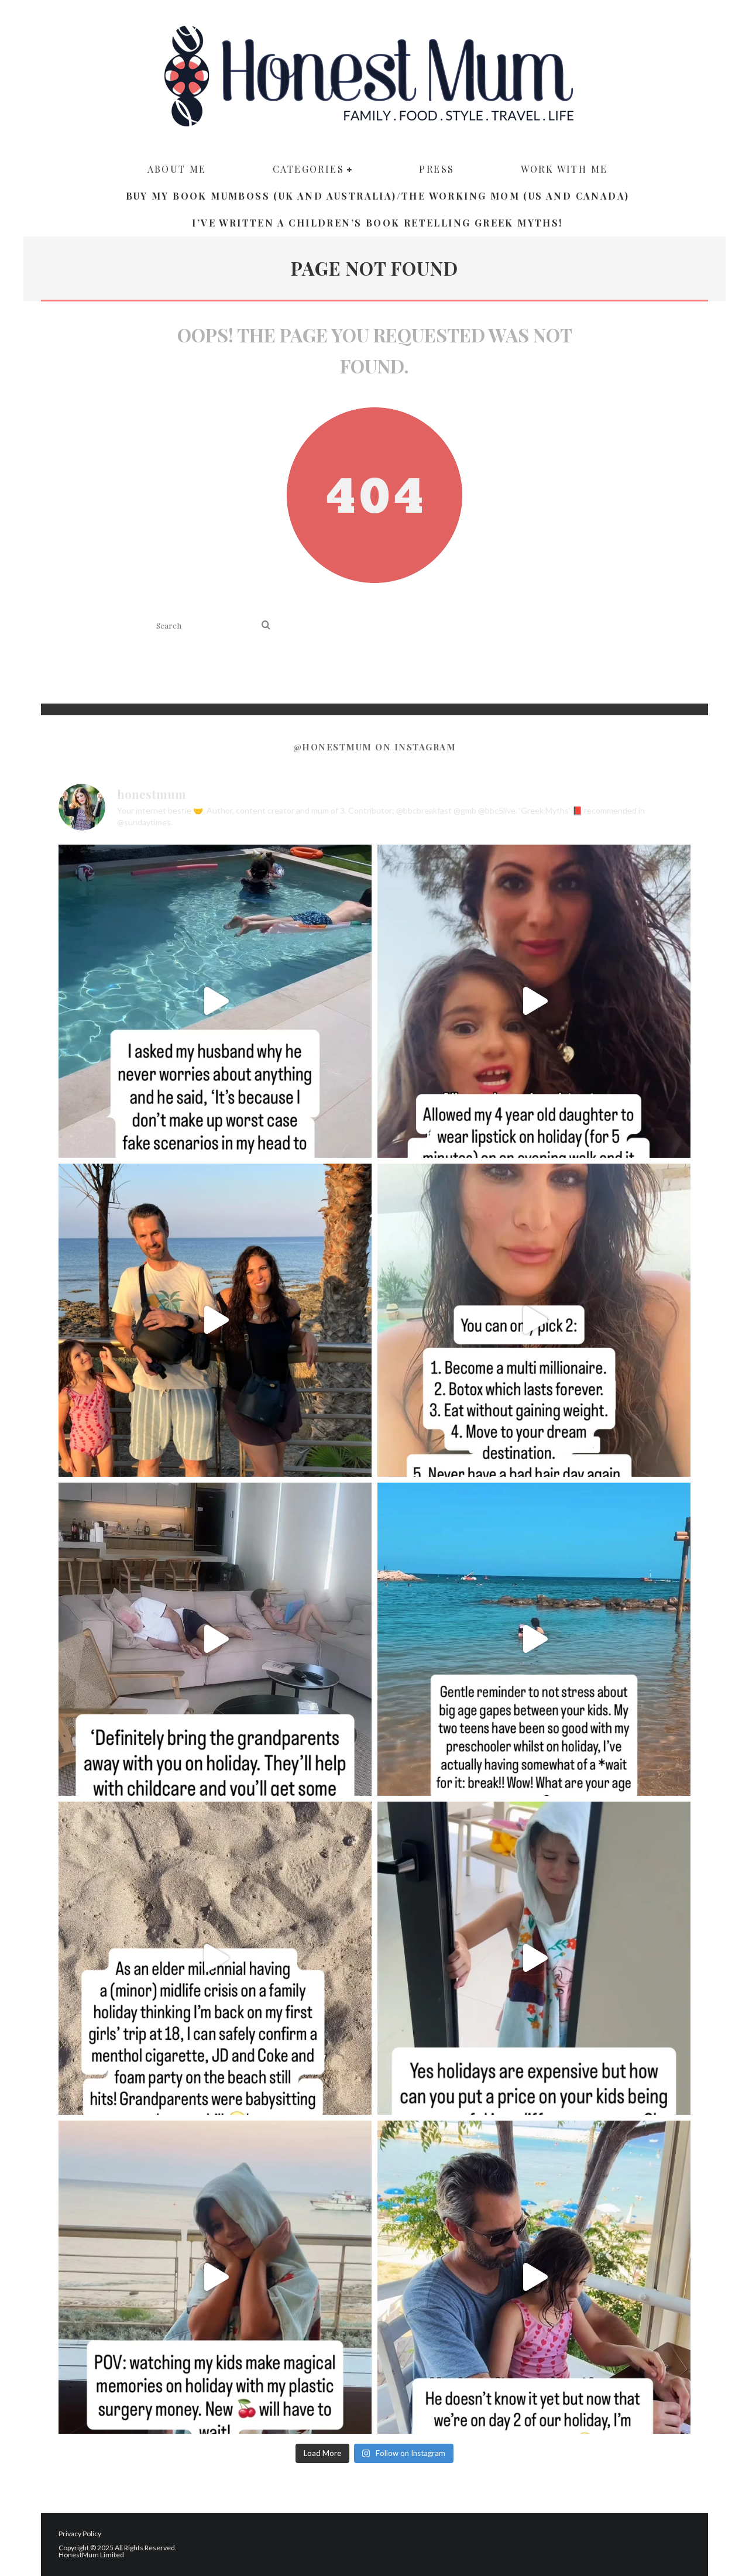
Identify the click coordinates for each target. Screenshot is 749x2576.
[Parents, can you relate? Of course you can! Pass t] (534, 1958)
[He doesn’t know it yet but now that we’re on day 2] (534, 2277)
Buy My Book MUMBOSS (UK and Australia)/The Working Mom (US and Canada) (378, 196)
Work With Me (564, 169)
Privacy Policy (80, 2534)
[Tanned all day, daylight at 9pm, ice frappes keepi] (215, 1320)
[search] (266, 625)
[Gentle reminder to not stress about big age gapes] (534, 1639)
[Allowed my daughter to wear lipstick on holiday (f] (534, 1001)
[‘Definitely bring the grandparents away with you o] (215, 1639)
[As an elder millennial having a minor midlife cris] (215, 1958)
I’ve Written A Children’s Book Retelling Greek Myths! (377, 223)
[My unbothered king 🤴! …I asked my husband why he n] (215, 1001)
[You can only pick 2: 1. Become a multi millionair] (534, 1320)
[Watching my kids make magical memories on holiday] (215, 2277)
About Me (177, 169)
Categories (308, 169)
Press (437, 169)
